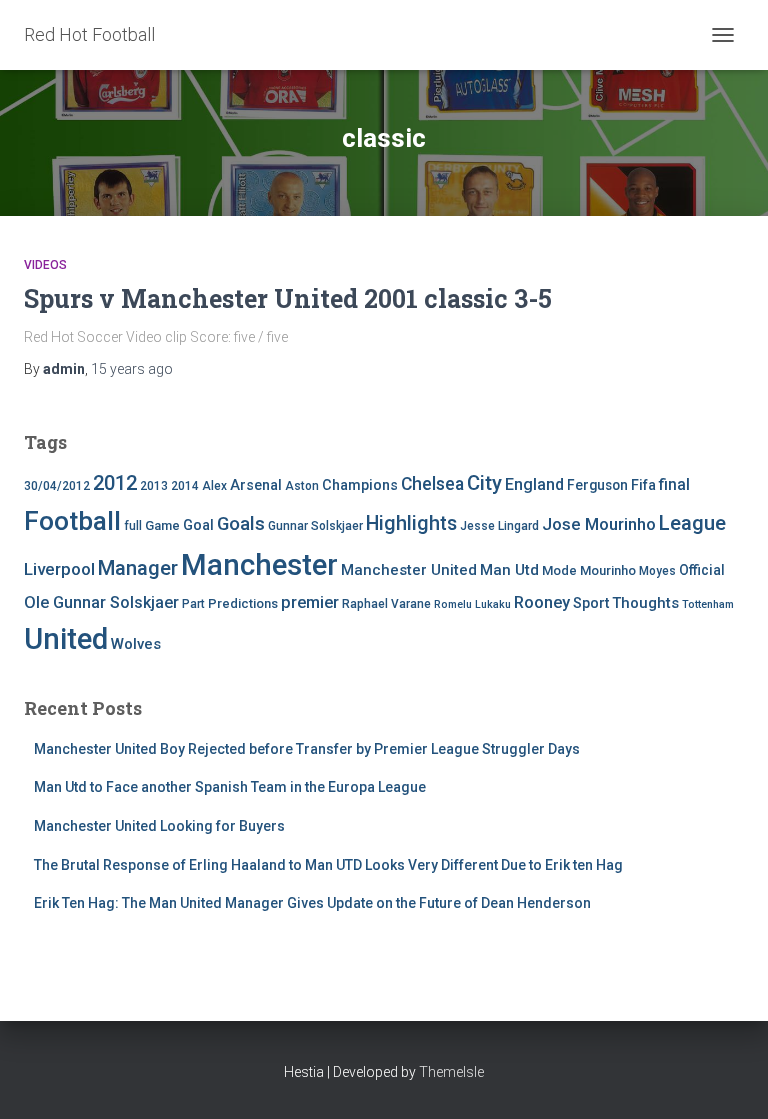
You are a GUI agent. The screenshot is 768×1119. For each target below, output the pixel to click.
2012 (115, 483)
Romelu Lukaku (472, 604)
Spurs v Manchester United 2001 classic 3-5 (288, 298)
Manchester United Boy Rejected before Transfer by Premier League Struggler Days (307, 749)
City (484, 483)
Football (72, 521)
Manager (138, 568)
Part (193, 604)
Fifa (643, 485)
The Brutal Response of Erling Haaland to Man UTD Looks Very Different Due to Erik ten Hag (328, 865)
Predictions (243, 603)
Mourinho (608, 570)
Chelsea (432, 484)
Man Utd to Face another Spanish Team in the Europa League (230, 787)
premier (310, 602)
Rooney (542, 602)
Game (162, 525)
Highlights (411, 523)
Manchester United (409, 570)
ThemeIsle (451, 1072)
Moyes (657, 571)
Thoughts (645, 603)
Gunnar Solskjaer (315, 526)
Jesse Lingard (499, 526)
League (692, 523)
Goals (241, 524)
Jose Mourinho (599, 524)
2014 (185, 486)
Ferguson (597, 485)
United (66, 639)
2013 (154, 486)
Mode (559, 570)
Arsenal (256, 485)
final (674, 485)
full (133, 526)
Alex (214, 486)
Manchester (259, 565)
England (534, 484)
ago (132, 369)
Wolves (136, 644)
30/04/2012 (57, 486)
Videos (45, 265)
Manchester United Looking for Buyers (159, 826)
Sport (591, 603)
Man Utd (509, 570)
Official (702, 570)
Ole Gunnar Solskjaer (101, 602)
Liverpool (59, 569)
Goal (198, 525)
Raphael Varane (386, 604)
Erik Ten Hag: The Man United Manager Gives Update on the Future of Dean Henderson (312, 903)
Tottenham (708, 604)
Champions (360, 485)
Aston (302, 486)
